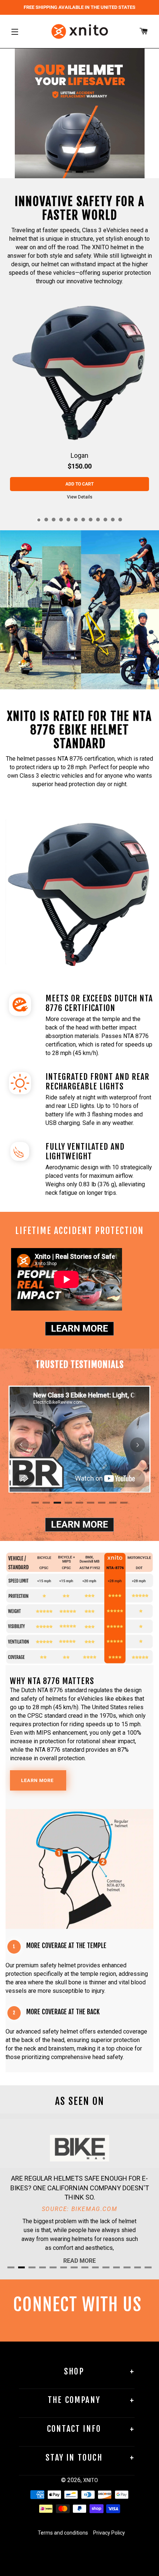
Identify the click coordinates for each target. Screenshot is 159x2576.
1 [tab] (39, 520)
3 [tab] (54, 520)
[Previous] (21, 1445)
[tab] (68, 172)
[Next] (138, 1445)
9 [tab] (98, 520)
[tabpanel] (79, 401)
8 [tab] (91, 520)
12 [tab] (120, 520)
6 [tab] (76, 520)
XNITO (91, 2480)
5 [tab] (68, 520)
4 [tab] (61, 520)
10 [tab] (105, 520)
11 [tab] (113, 520)
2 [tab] (46, 520)
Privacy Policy (109, 2533)
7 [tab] (83, 520)
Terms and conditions (63, 2533)
